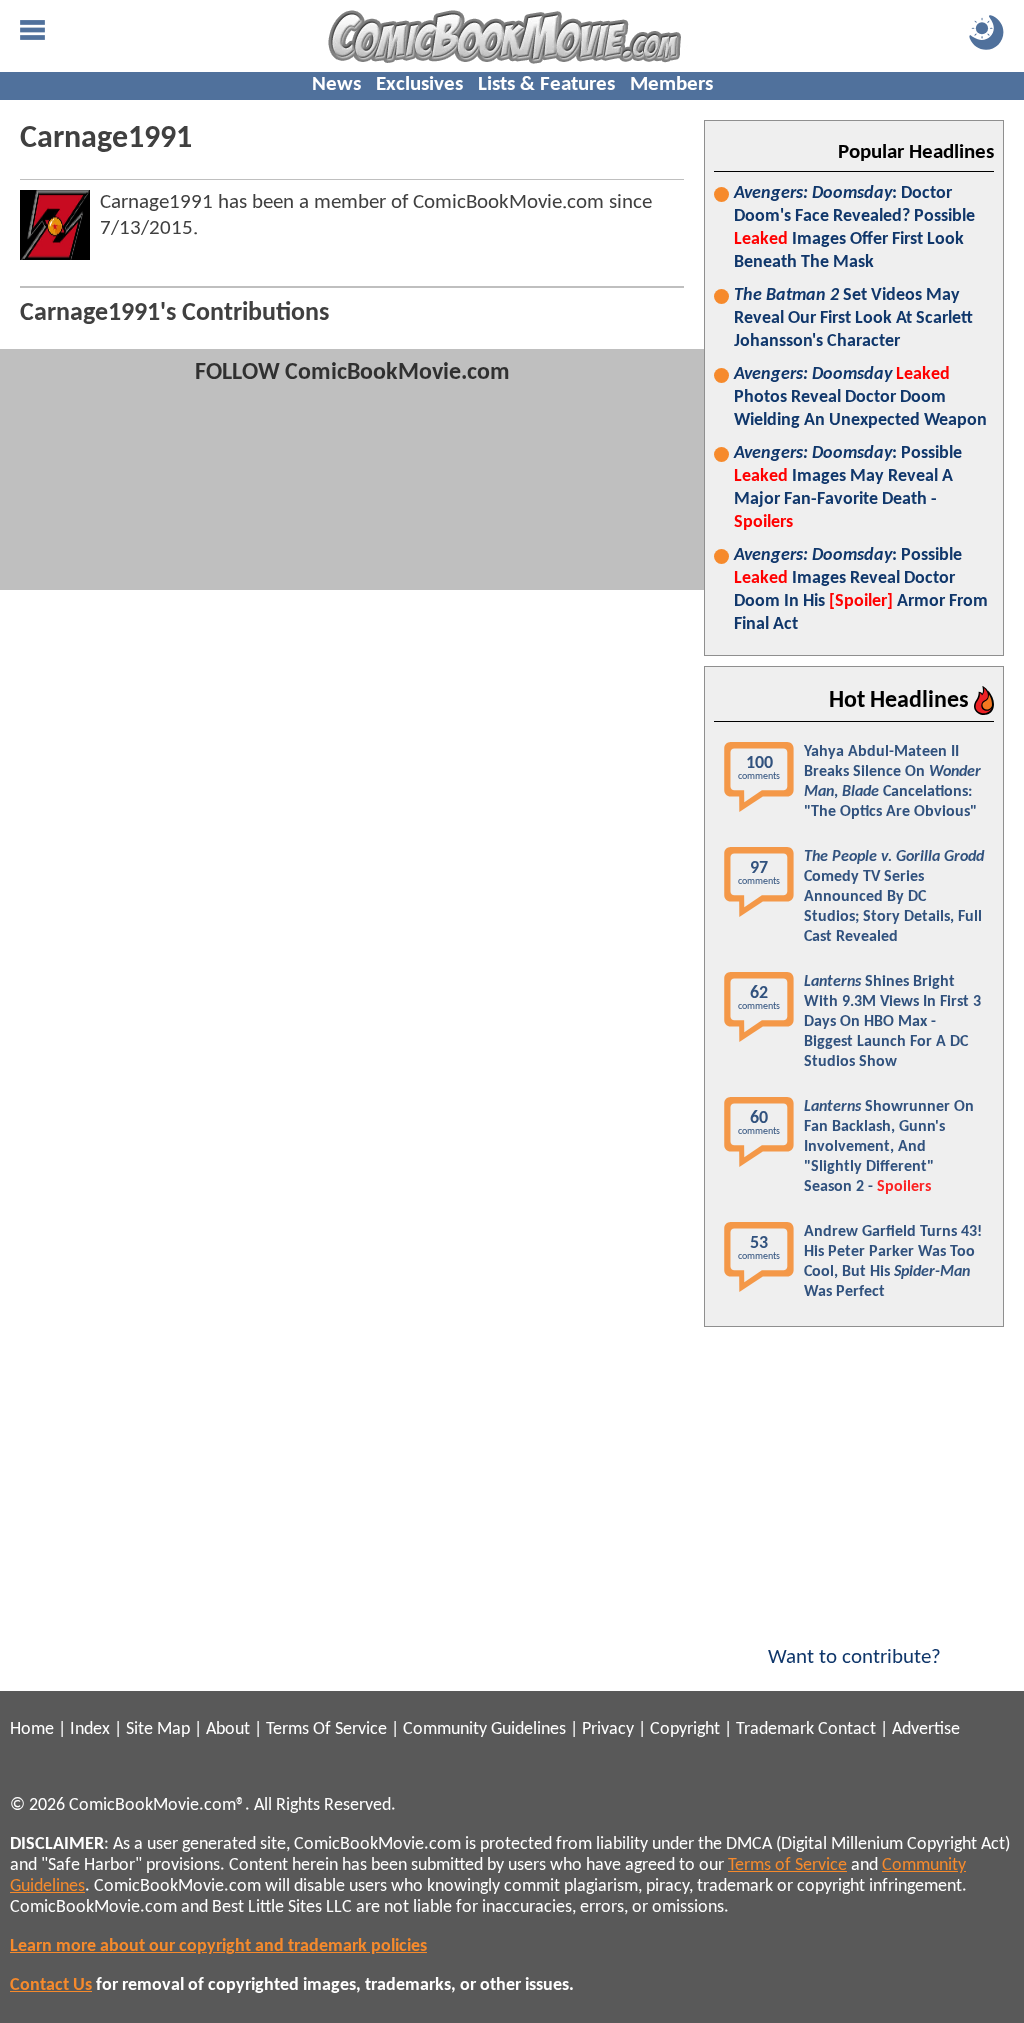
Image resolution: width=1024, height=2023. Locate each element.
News (336, 84)
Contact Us (51, 1985)
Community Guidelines (484, 1729)
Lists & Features (546, 84)
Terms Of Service (326, 1729)
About (228, 1729)
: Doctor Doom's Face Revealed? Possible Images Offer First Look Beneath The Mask (854, 228)
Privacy (608, 1729)
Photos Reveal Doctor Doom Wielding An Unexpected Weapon (860, 397)
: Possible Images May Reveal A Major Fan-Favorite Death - (848, 488)
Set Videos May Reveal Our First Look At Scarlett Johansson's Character (853, 318)
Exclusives (419, 84)
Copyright (685, 1729)
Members (671, 84)
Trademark (775, 1729)
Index (90, 1729)
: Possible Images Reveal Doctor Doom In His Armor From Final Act (861, 590)
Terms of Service (787, 1865)
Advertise (926, 1729)
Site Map (158, 1729)
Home (32, 1729)
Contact (847, 1729)
